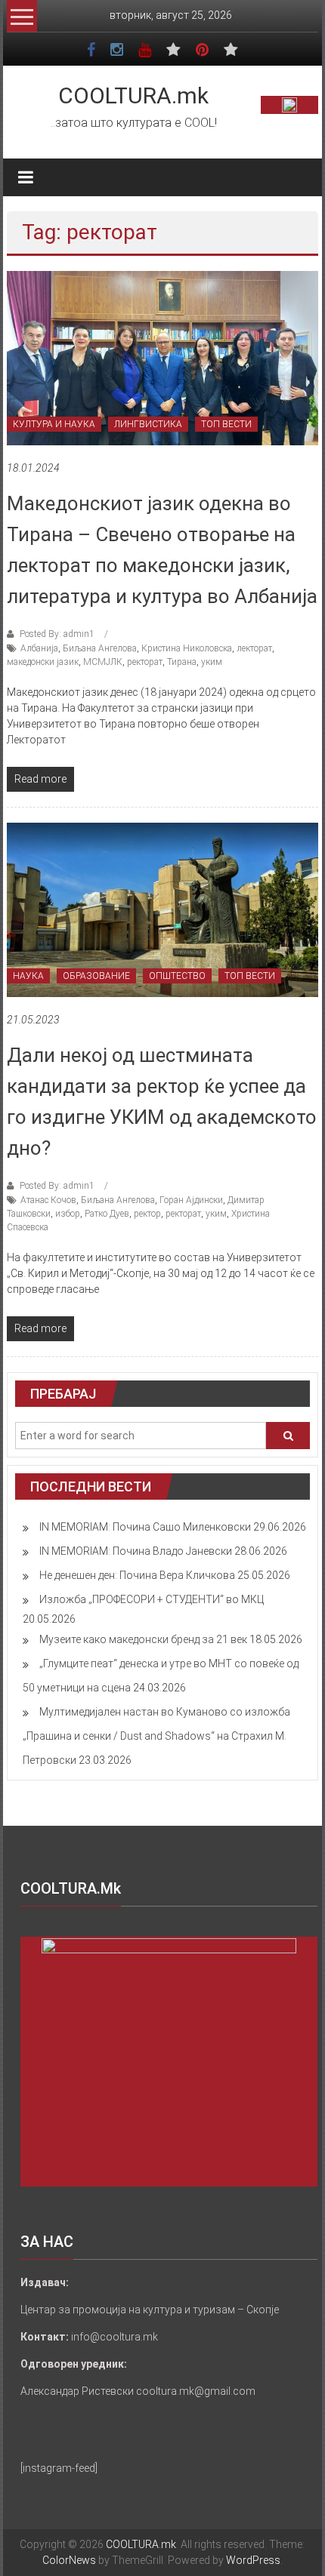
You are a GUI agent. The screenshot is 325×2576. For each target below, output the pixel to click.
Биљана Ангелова (100, 648)
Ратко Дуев (107, 1214)
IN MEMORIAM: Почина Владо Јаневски (136, 1551)
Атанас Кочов (48, 1200)
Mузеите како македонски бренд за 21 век (143, 1639)
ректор (147, 1214)
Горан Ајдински (191, 1200)
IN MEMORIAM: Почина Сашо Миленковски (145, 1527)
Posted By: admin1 (57, 634)
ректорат (145, 662)
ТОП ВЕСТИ (226, 424)
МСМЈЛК (103, 662)
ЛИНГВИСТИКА (148, 424)
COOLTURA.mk (133, 95)
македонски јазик (43, 662)
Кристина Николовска (187, 648)
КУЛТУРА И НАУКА (54, 424)
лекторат (254, 648)
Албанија (39, 648)
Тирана (182, 662)
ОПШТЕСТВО (177, 976)
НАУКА (28, 976)
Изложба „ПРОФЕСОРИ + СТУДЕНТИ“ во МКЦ (152, 1599)
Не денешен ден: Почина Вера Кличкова (137, 1575)
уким (212, 662)
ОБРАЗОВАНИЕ (96, 976)
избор (68, 1214)
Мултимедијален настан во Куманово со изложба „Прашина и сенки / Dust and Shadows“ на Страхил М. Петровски (156, 1736)
